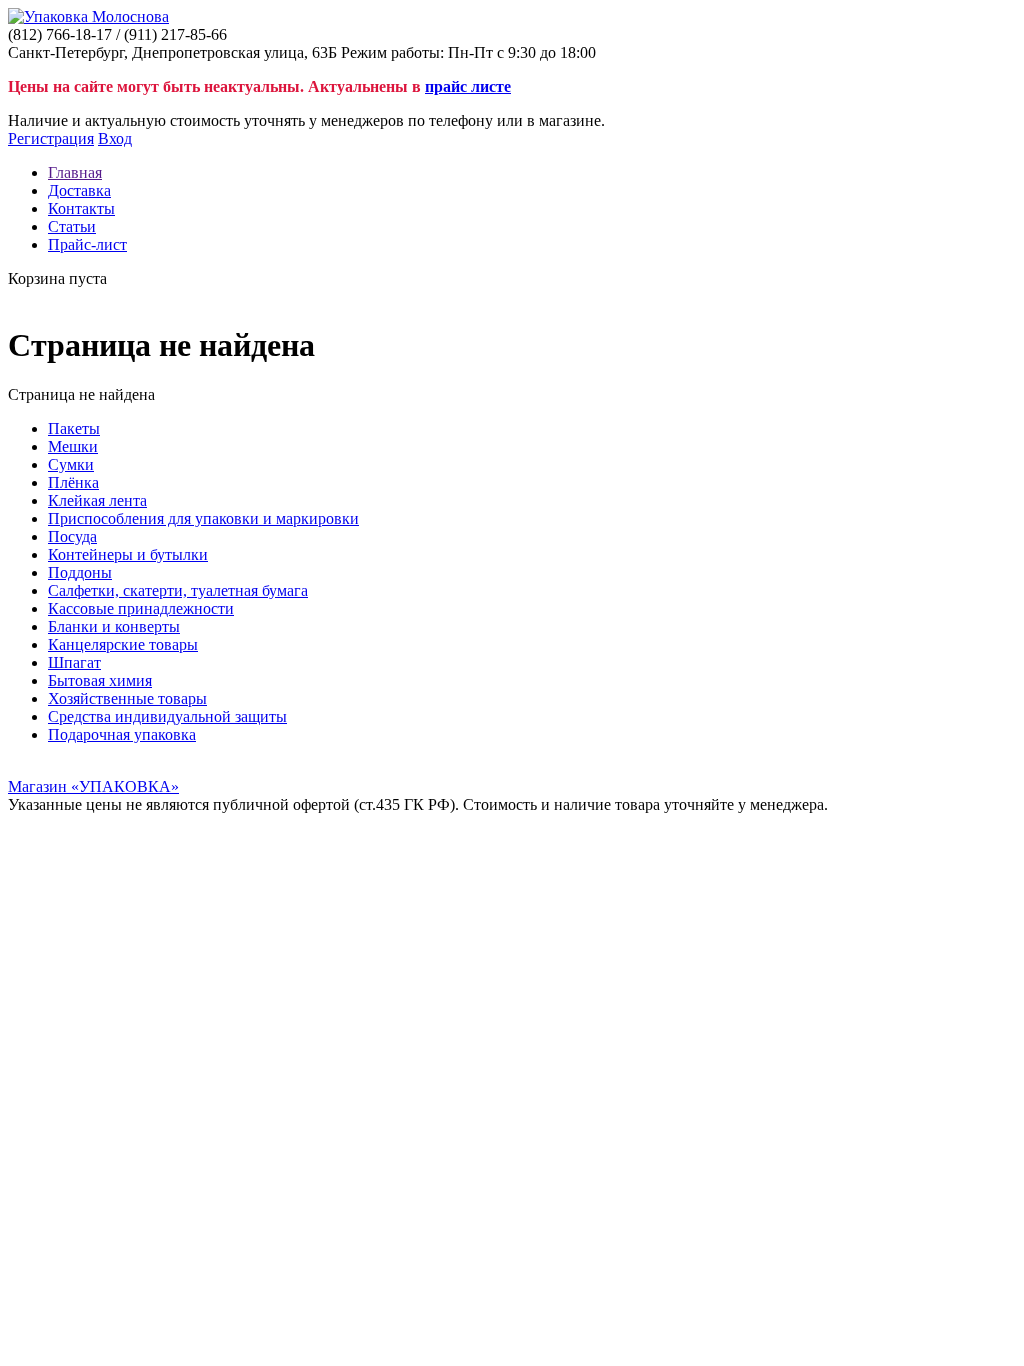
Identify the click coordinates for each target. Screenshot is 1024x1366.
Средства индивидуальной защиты (167, 716)
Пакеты (74, 428)
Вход (115, 138)
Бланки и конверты (114, 626)
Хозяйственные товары (127, 698)
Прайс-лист (87, 244)
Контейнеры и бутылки (128, 554)
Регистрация (51, 138)
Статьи (72, 226)
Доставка (79, 190)
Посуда (72, 536)
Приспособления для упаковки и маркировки (203, 518)
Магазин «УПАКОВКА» (93, 786)
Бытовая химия (100, 680)
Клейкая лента (97, 500)
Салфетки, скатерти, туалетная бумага (178, 590)
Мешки (73, 446)
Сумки (71, 464)
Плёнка (73, 482)
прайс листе (468, 86)
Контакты (81, 208)
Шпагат (74, 662)
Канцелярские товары (123, 644)
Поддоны (80, 572)
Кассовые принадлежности (141, 608)
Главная (75, 172)
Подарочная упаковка (122, 734)
